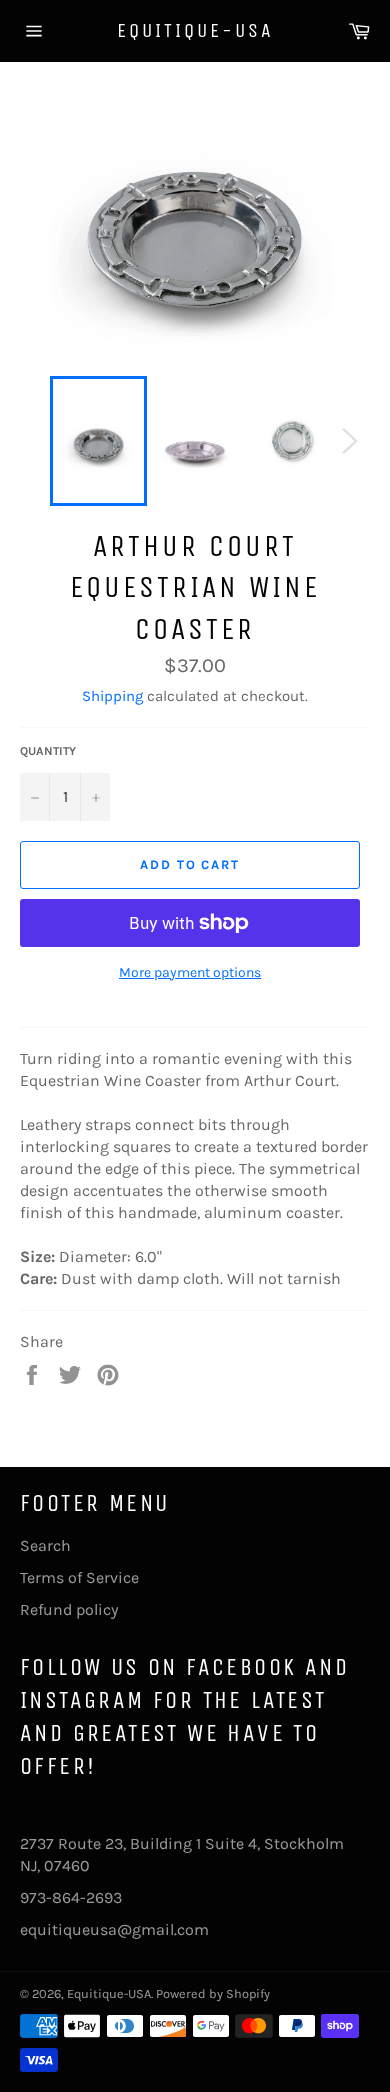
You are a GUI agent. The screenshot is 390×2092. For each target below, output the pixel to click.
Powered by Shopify (213, 1993)
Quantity (48, 751)
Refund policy (69, 1609)
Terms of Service (79, 1577)
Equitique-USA (195, 30)
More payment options (190, 972)
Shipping (112, 696)
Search (45, 1545)
